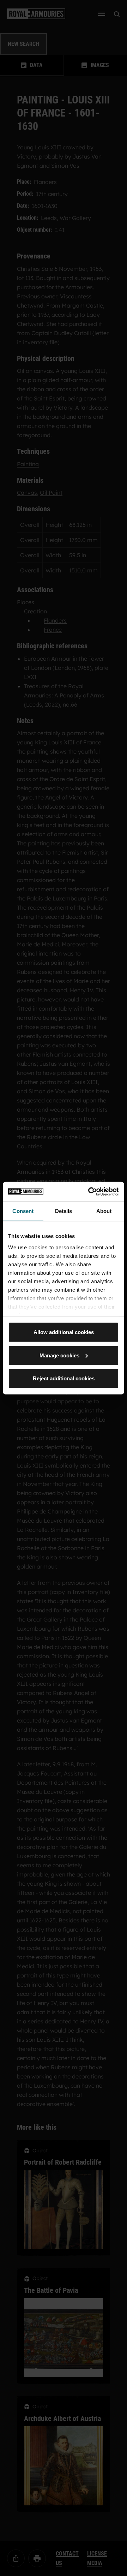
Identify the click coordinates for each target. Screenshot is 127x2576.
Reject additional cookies (64, 1378)
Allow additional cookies (64, 1332)
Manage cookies (59, 1355)
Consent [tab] (23, 1211)
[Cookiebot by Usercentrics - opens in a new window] (90, 1191)
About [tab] (104, 1211)
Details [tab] (64, 1211)
